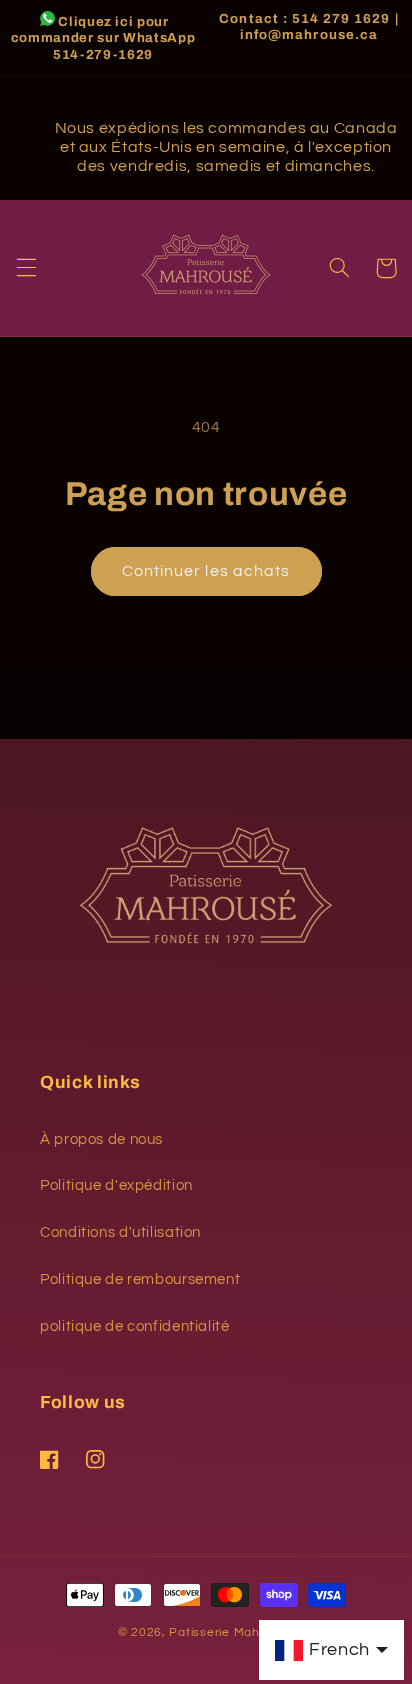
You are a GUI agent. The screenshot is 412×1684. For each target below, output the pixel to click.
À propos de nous (101, 1139)
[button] (26, 268)
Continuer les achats (206, 571)
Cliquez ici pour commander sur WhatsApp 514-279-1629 (103, 38)
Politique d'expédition (116, 1185)
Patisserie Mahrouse (231, 1632)
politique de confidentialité (135, 1326)
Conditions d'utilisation (120, 1232)
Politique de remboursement (140, 1279)
